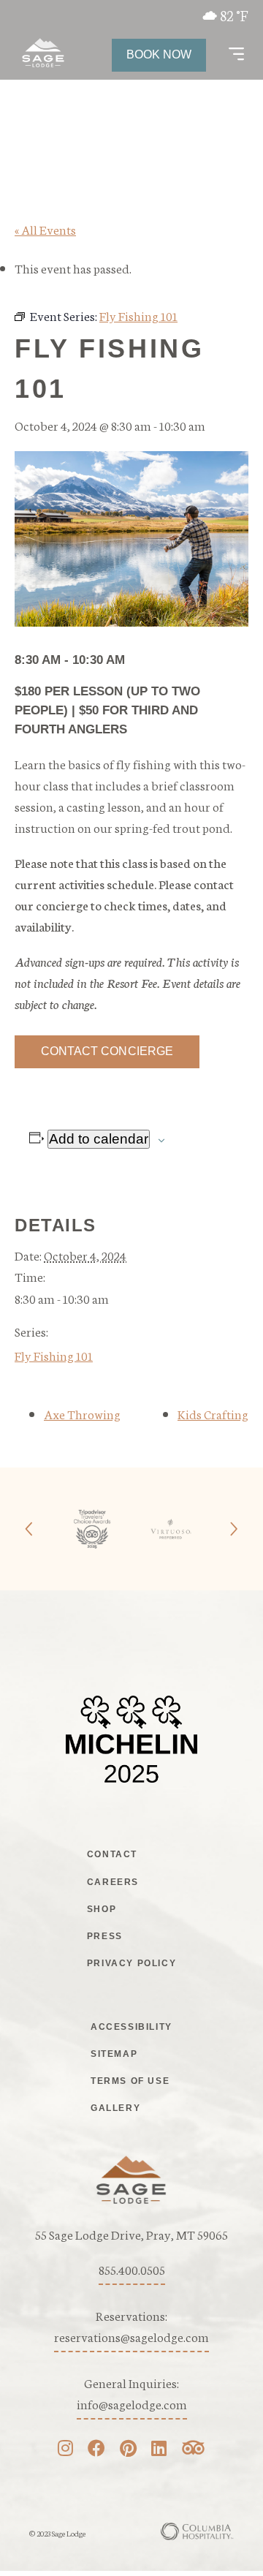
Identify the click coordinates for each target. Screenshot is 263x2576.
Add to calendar (99, 1139)
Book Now (159, 54)
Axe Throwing (82, 1413)
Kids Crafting (213, 1413)
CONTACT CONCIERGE (107, 1051)
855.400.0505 (132, 2269)
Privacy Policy (131, 1963)
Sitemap (114, 2054)
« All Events (45, 229)
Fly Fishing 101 (54, 1355)
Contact (112, 1854)
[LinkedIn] (159, 2450)
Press (105, 1936)
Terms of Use (130, 2081)
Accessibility (131, 2027)
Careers (113, 1882)
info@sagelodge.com (132, 2403)
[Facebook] (96, 2450)
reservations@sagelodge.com (131, 2336)
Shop (102, 1909)
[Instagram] (65, 2450)
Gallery (115, 2108)
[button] (236, 55)
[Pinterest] (128, 2450)
